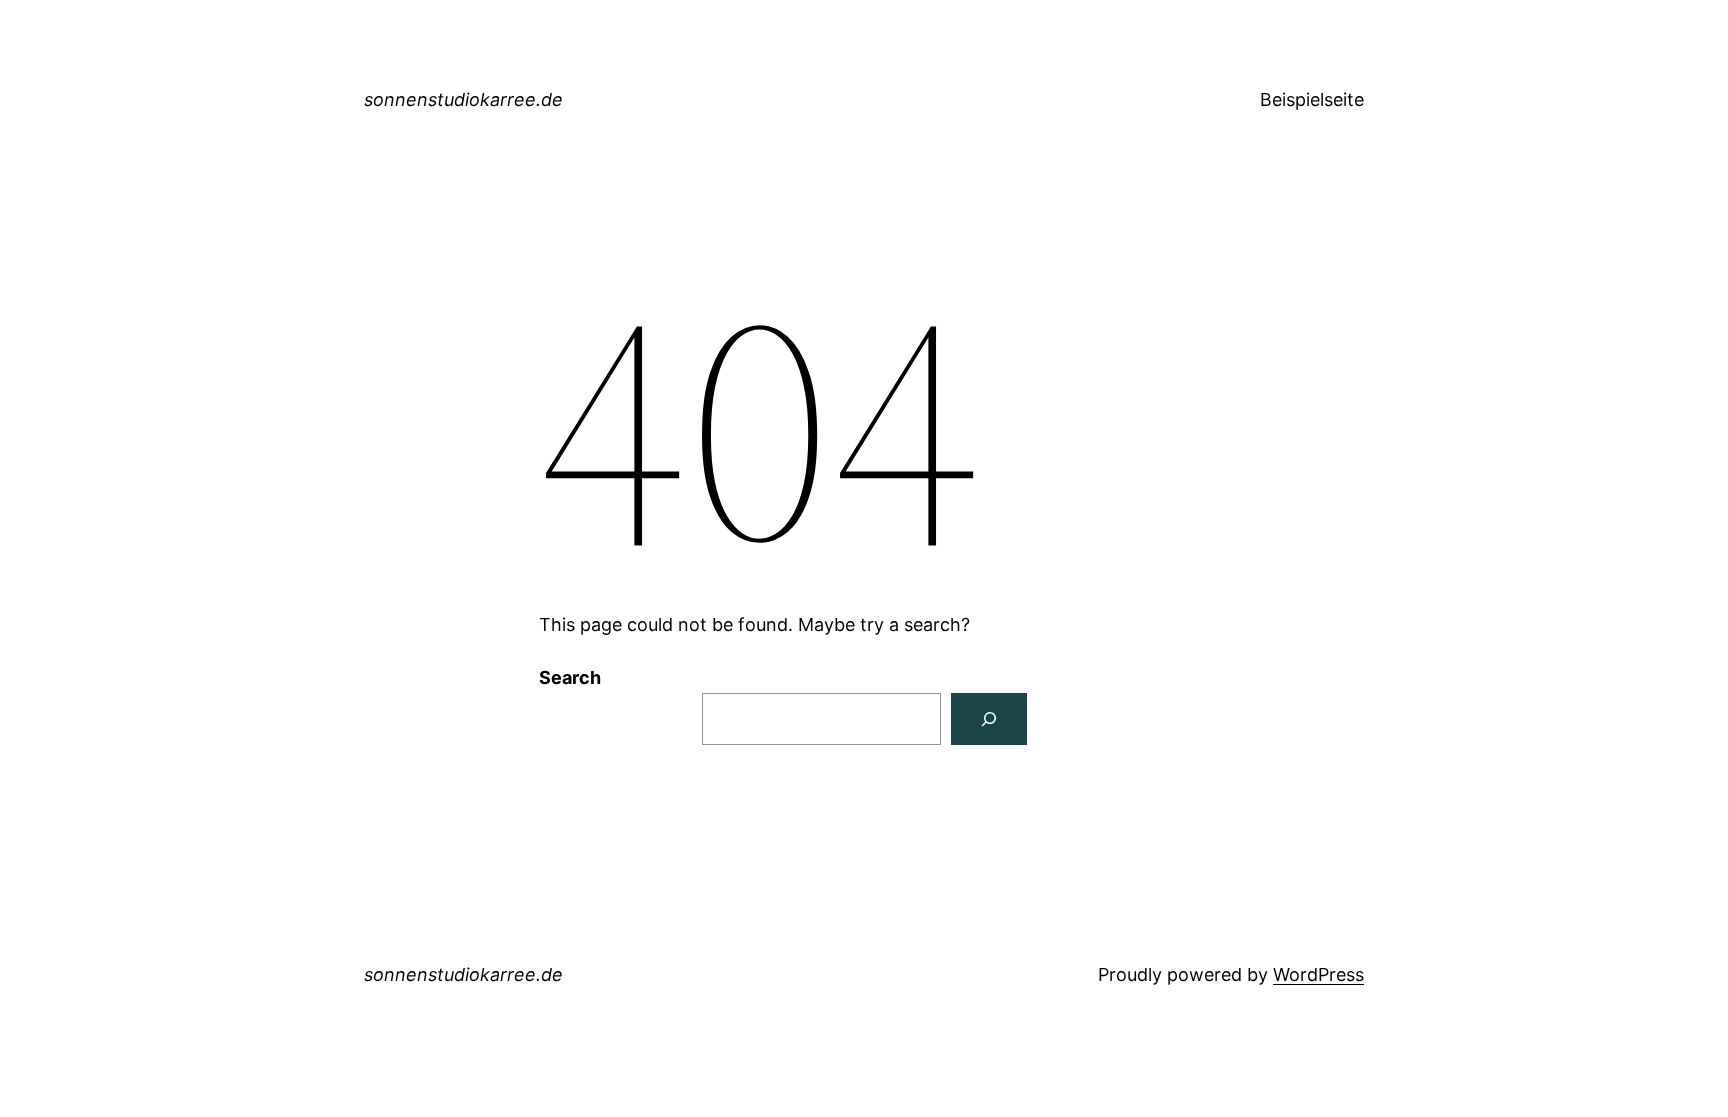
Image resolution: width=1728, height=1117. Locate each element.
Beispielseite (1312, 99)
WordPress (1318, 974)
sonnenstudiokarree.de (463, 99)
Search (570, 677)
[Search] (989, 719)
